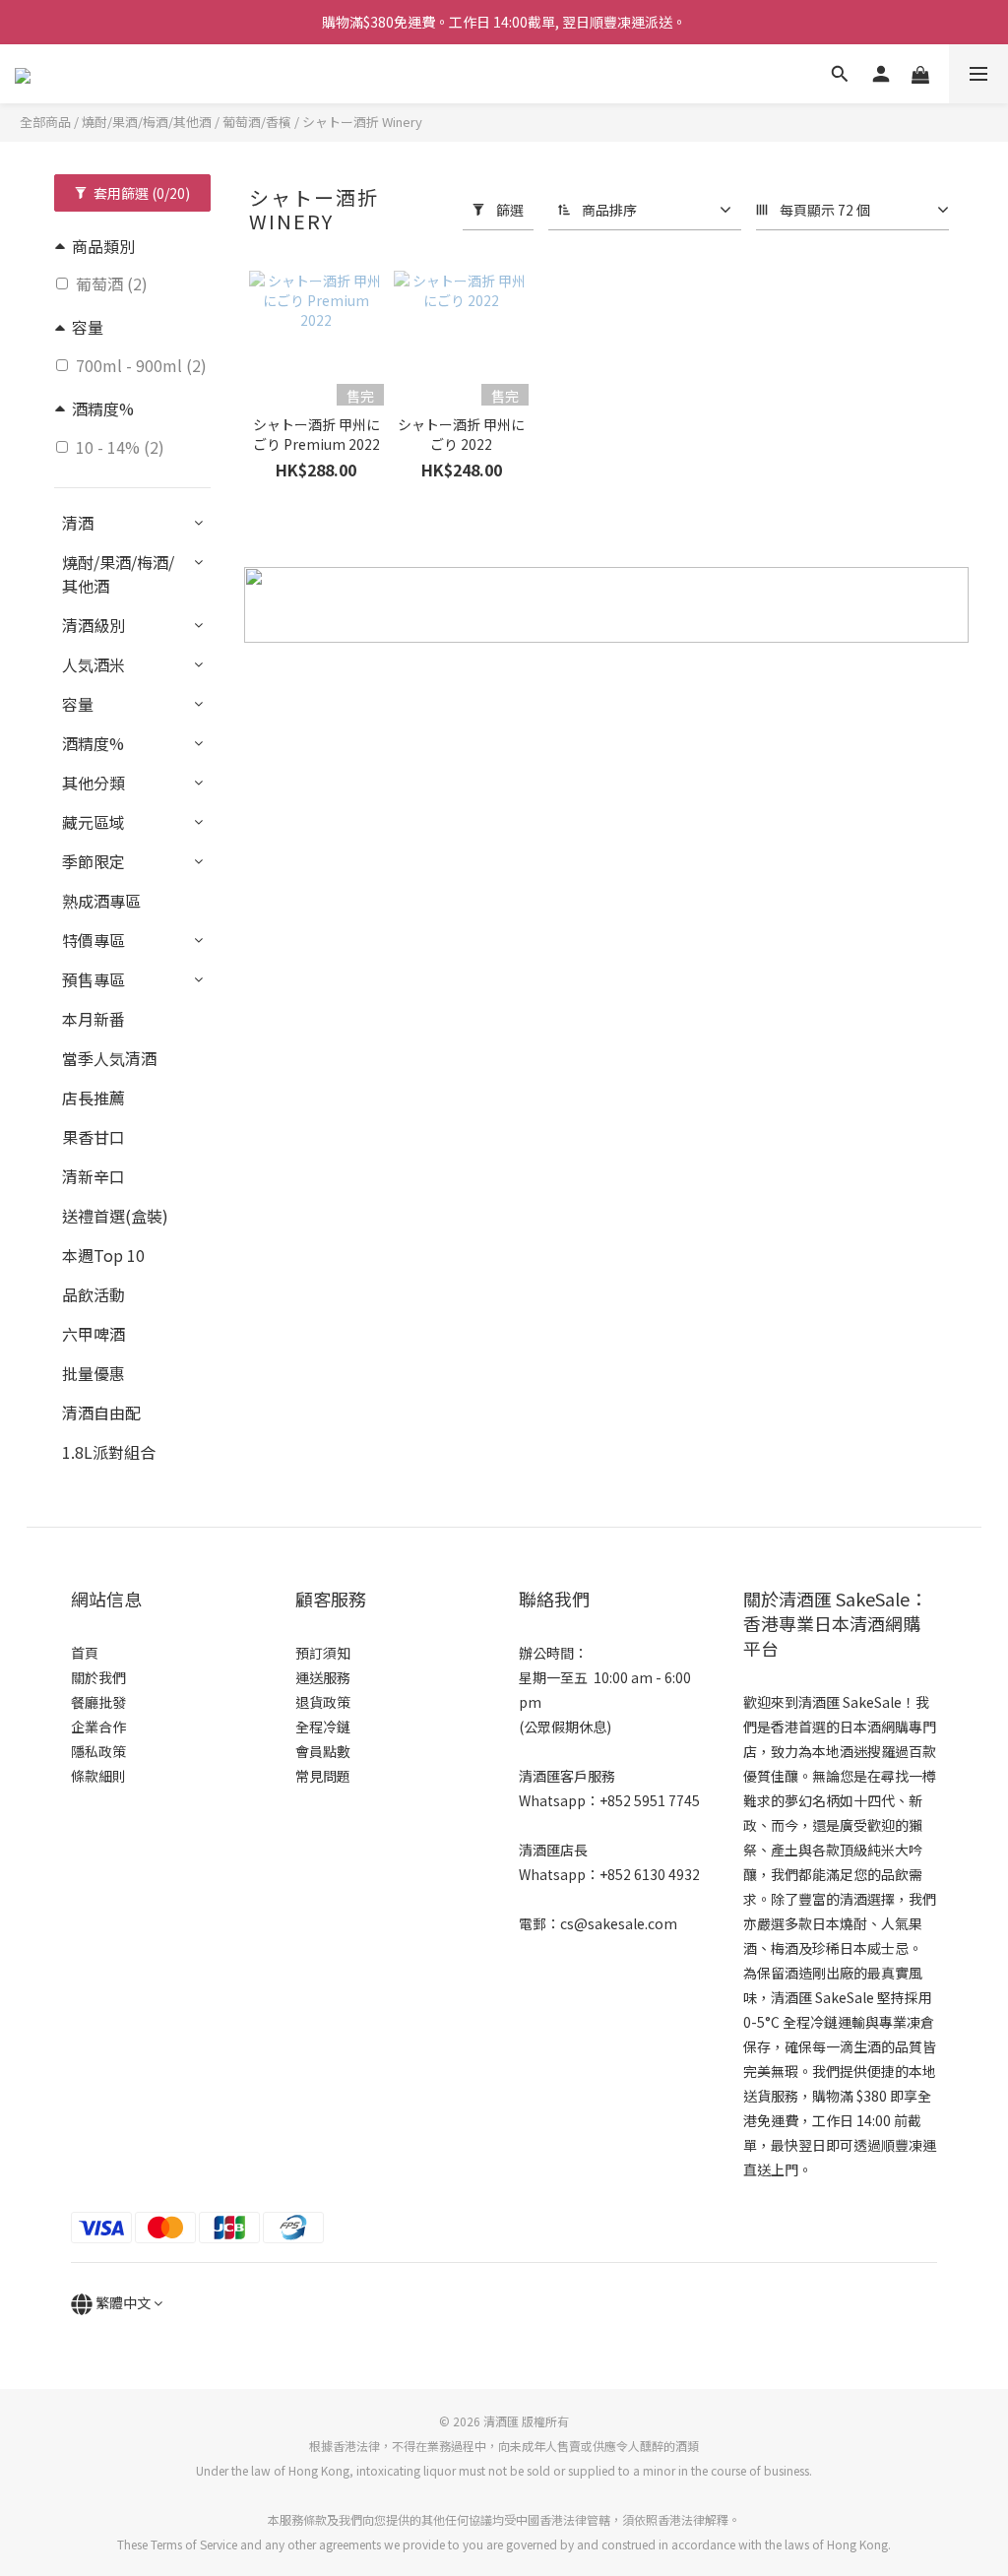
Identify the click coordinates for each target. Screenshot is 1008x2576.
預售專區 (94, 979)
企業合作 (98, 1727)
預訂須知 (323, 1653)
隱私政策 (98, 1751)
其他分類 (94, 783)
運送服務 (323, 1677)
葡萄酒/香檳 (257, 122)
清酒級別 (94, 625)
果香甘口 (94, 1137)
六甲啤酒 (94, 1334)
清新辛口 (94, 1176)
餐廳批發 (98, 1702)
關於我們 (98, 1677)
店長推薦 (94, 1098)
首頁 (85, 1653)
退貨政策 (323, 1702)
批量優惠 (94, 1373)
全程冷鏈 (323, 1727)
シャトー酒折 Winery (362, 122)
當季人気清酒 (109, 1058)
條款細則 (98, 1776)
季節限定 (94, 861)
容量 (78, 704)
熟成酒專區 (101, 901)
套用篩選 (140, 193)
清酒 (78, 523)
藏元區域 (94, 822)
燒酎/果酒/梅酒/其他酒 (147, 122)
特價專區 (94, 940)
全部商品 (45, 122)
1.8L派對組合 (109, 1452)
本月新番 (94, 1019)
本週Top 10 (103, 1255)
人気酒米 (94, 664)
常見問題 (323, 1776)
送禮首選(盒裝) (115, 1216)
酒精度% (93, 743)
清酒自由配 (101, 1413)
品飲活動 (94, 1294)
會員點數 (323, 1751)
